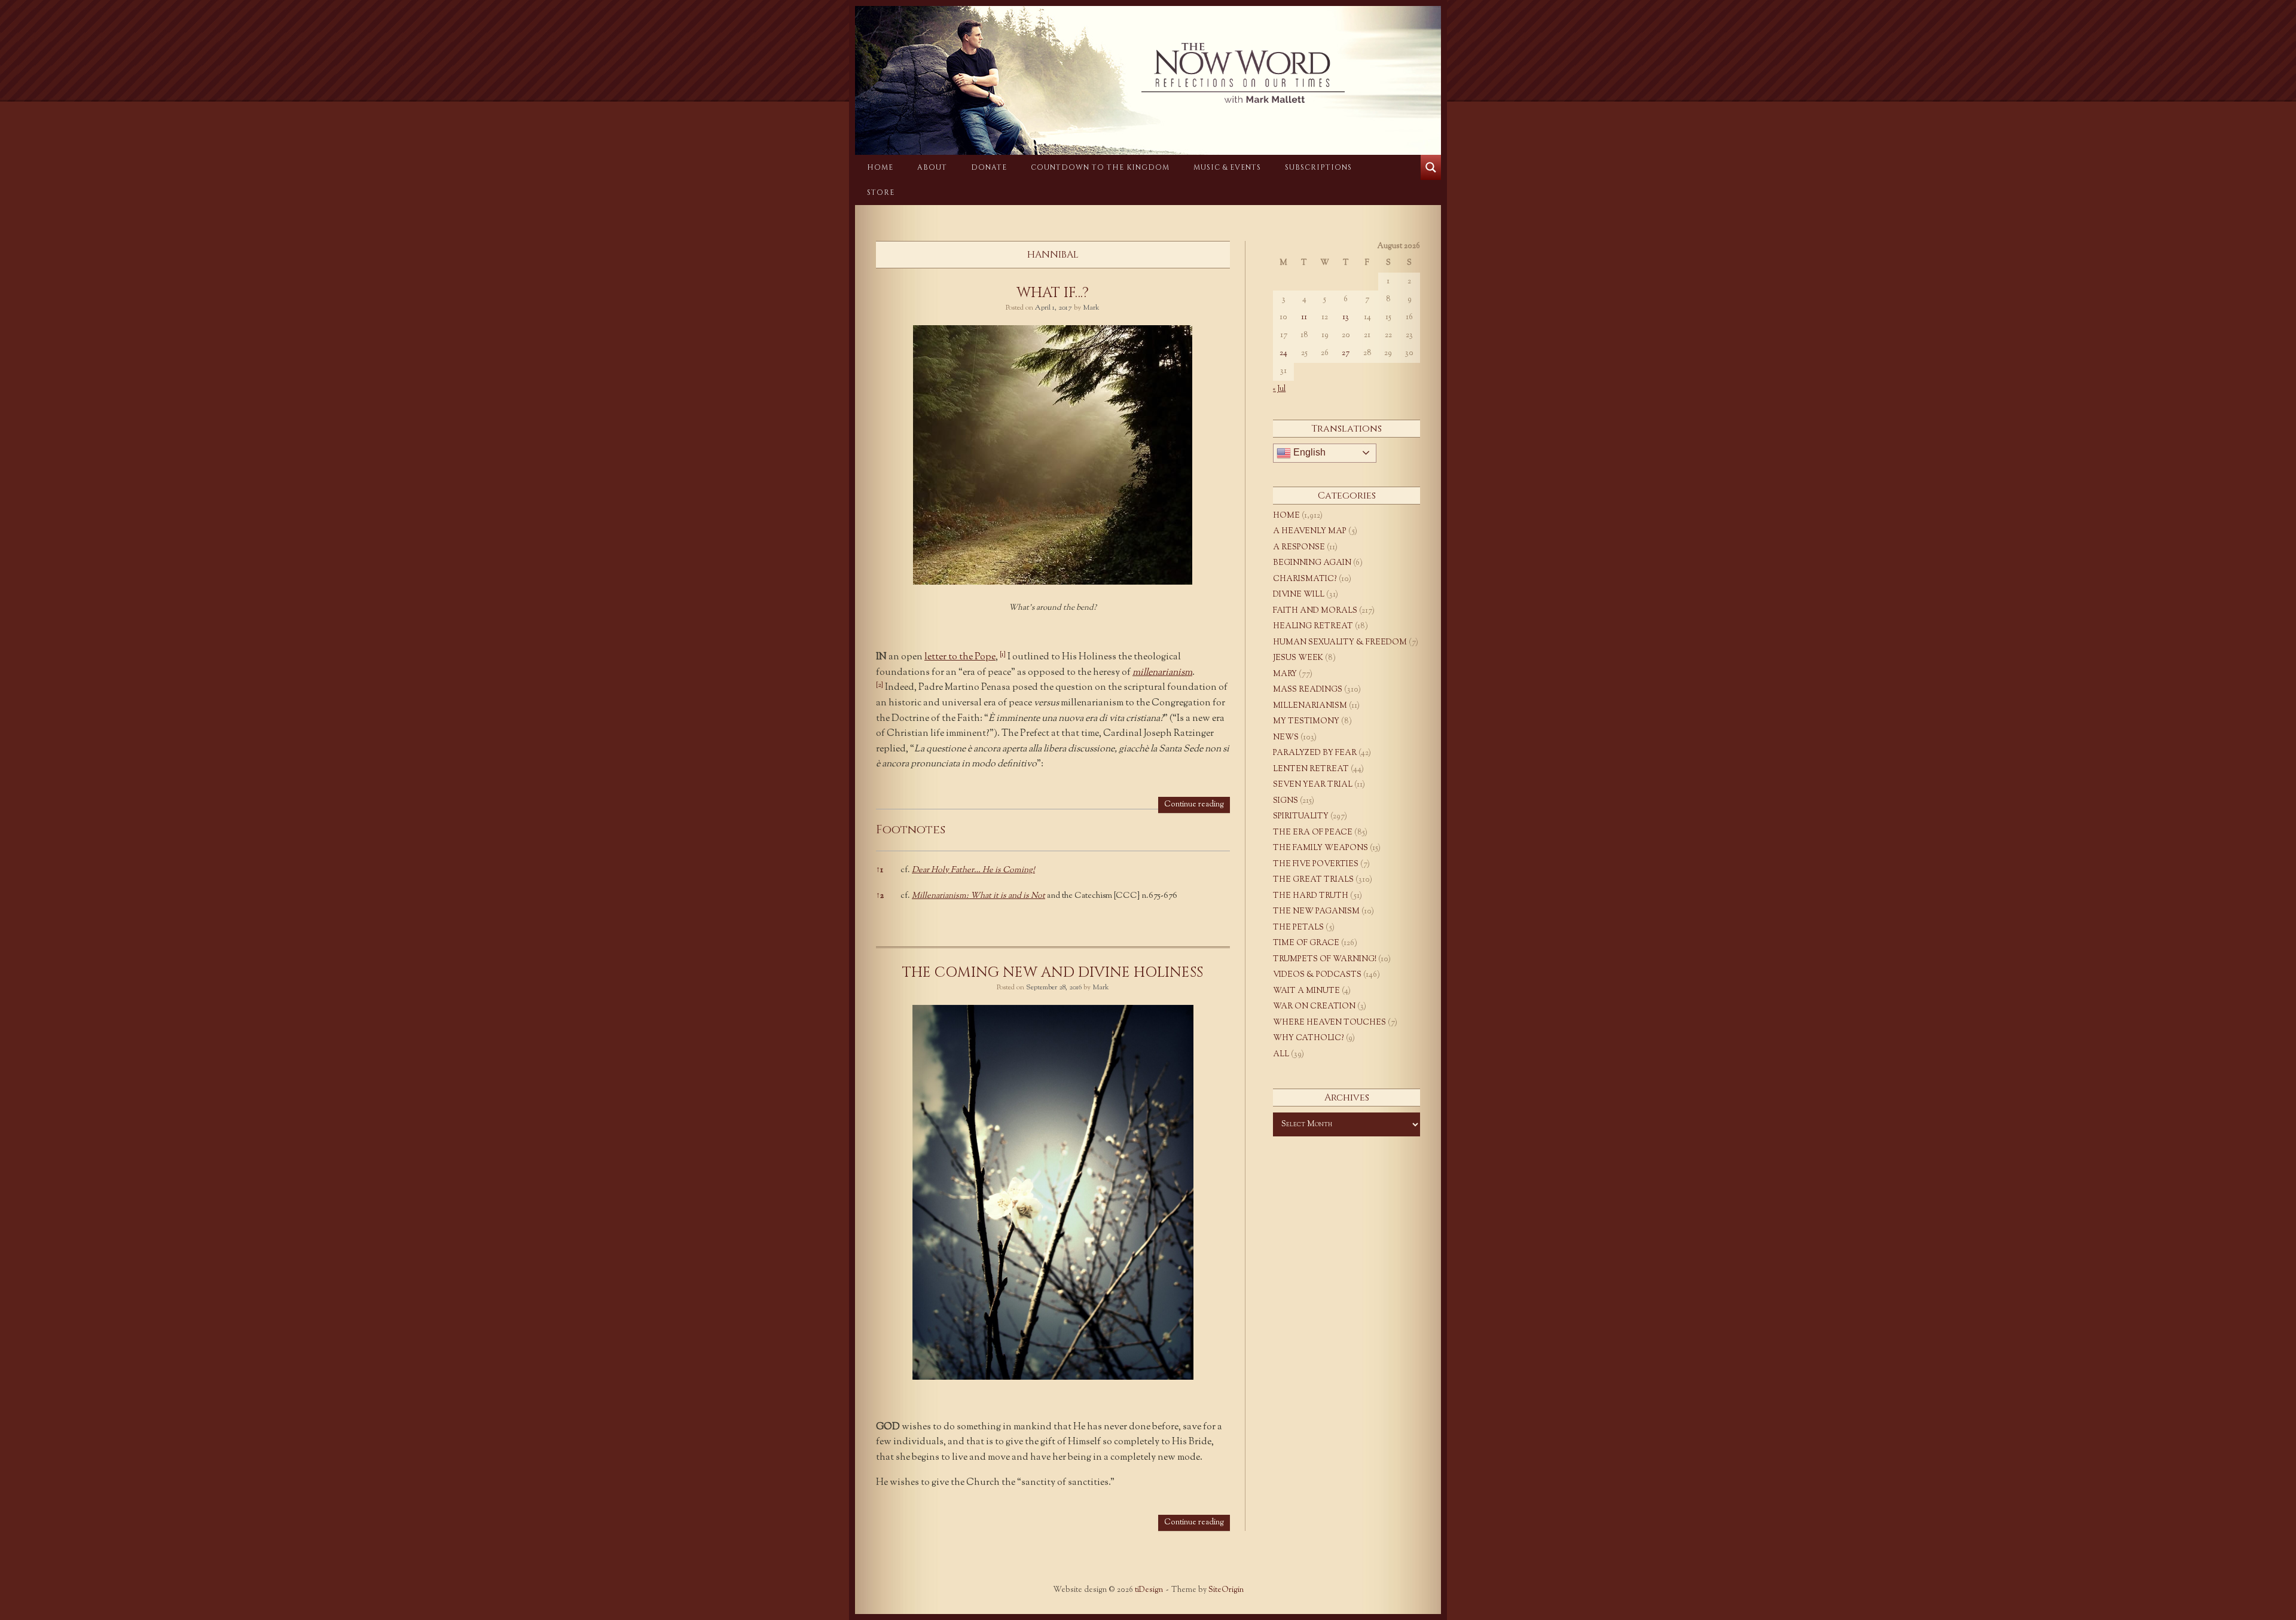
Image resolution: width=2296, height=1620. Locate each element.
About (932, 167)
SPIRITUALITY (1301, 817)
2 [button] (880, 896)
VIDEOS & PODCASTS (1317, 975)
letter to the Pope (960, 657)
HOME (880, 167)
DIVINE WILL (1299, 595)
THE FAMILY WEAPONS (1320, 848)
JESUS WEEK (1298, 658)
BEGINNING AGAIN (1312, 563)
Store (881, 192)
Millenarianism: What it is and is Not (978, 896)
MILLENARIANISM (1310, 706)
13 (1346, 317)
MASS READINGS (1308, 690)
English (1308, 452)
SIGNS (1286, 801)
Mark (1091, 308)
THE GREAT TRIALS (1313, 880)
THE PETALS (1298, 928)
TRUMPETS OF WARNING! (1325, 959)
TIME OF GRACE (1306, 943)
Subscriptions (1318, 167)
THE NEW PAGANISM (1316, 912)
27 (1346, 353)
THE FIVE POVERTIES (1316, 864)
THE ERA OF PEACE (1313, 833)
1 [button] (880, 870)
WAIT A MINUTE (1306, 991)
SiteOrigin (1226, 1590)
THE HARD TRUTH (1311, 896)
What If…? (1053, 293)
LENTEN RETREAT (1311, 769)
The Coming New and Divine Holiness (1053, 973)
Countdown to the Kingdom (1100, 167)
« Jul (1279, 389)
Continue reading (1194, 805)
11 (1304, 317)
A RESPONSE (1299, 548)
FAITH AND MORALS (1315, 611)
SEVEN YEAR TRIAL (1313, 785)
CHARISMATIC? (1305, 579)
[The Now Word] (1148, 73)
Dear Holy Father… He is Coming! (973, 870)
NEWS (1286, 738)
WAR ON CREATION (1314, 1007)
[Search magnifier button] (1431, 167)
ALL (1281, 1054)
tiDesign (1149, 1590)
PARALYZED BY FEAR (1315, 753)
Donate (989, 167)
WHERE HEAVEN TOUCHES (1329, 1023)
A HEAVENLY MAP (1310, 531)
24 (1283, 353)
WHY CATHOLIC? (1309, 1038)
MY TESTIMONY (1306, 722)
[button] (1003, 657)
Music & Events (1227, 167)
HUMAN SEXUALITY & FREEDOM (1340, 643)
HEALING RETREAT (1313, 626)
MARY (1285, 674)
